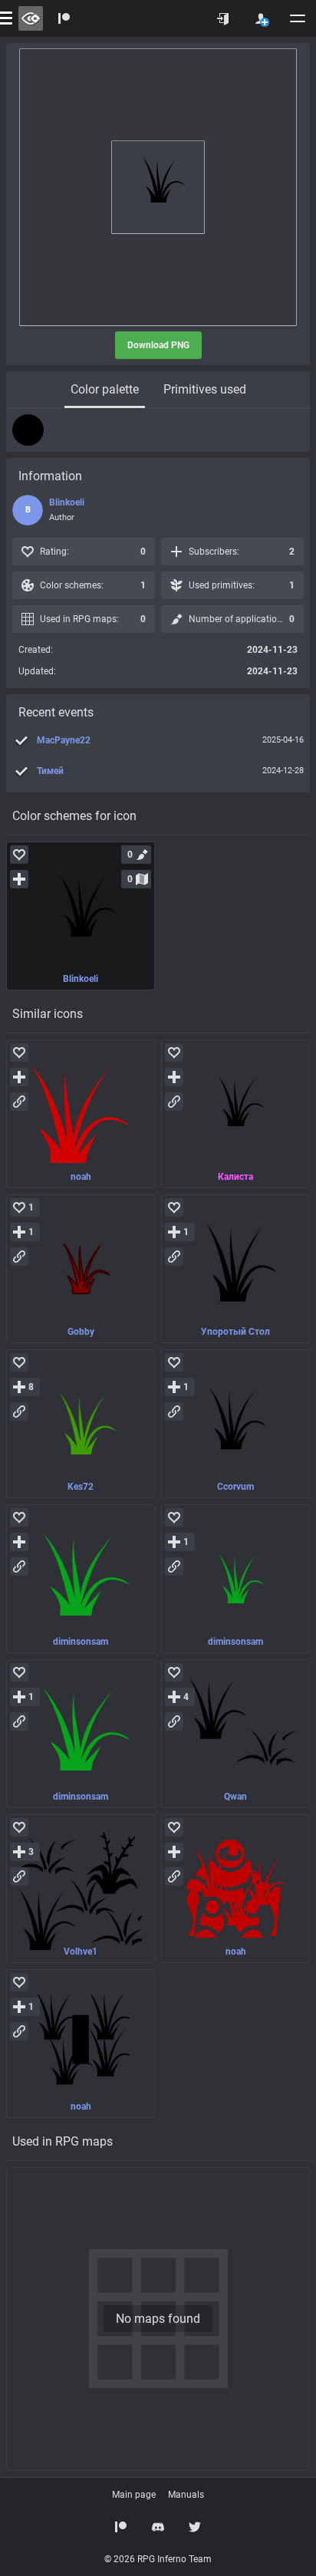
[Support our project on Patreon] (64, 18)
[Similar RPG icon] (81, 1114)
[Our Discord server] (158, 2527)
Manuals (186, 2495)
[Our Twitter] (195, 2527)
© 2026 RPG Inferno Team (158, 2559)
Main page (134, 2495)
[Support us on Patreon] (121, 2527)
